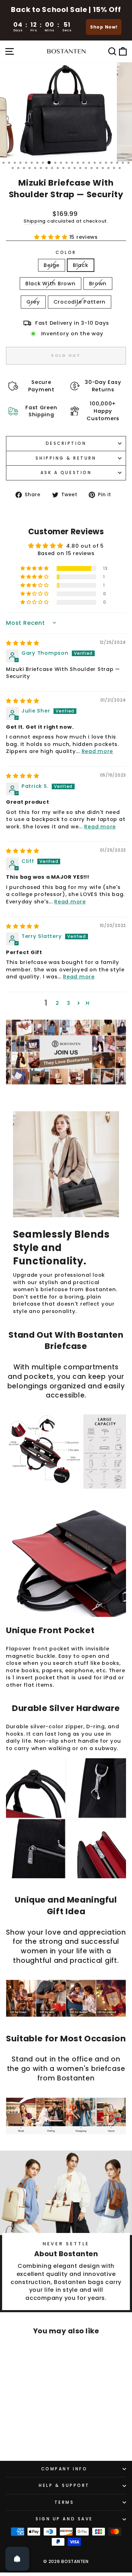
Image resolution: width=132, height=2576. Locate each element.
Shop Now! (104, 27)
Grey (33, 302)
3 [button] (69, 1003)
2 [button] (57, 1003)
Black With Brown (51, 284)
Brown (98, 284)
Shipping (35, 221)
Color (66, 253)
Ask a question (66, 473)
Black (81, 265)
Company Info (64, 2469)
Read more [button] (98, 751)
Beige (52, 265)
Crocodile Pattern (80, 302)
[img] (23, 643)
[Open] (17, 2559)
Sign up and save (64, 2519)
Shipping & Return (66, 458)
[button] (52, 237)
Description (66, 443)
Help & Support (64, 2485)
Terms (64, 2502)
